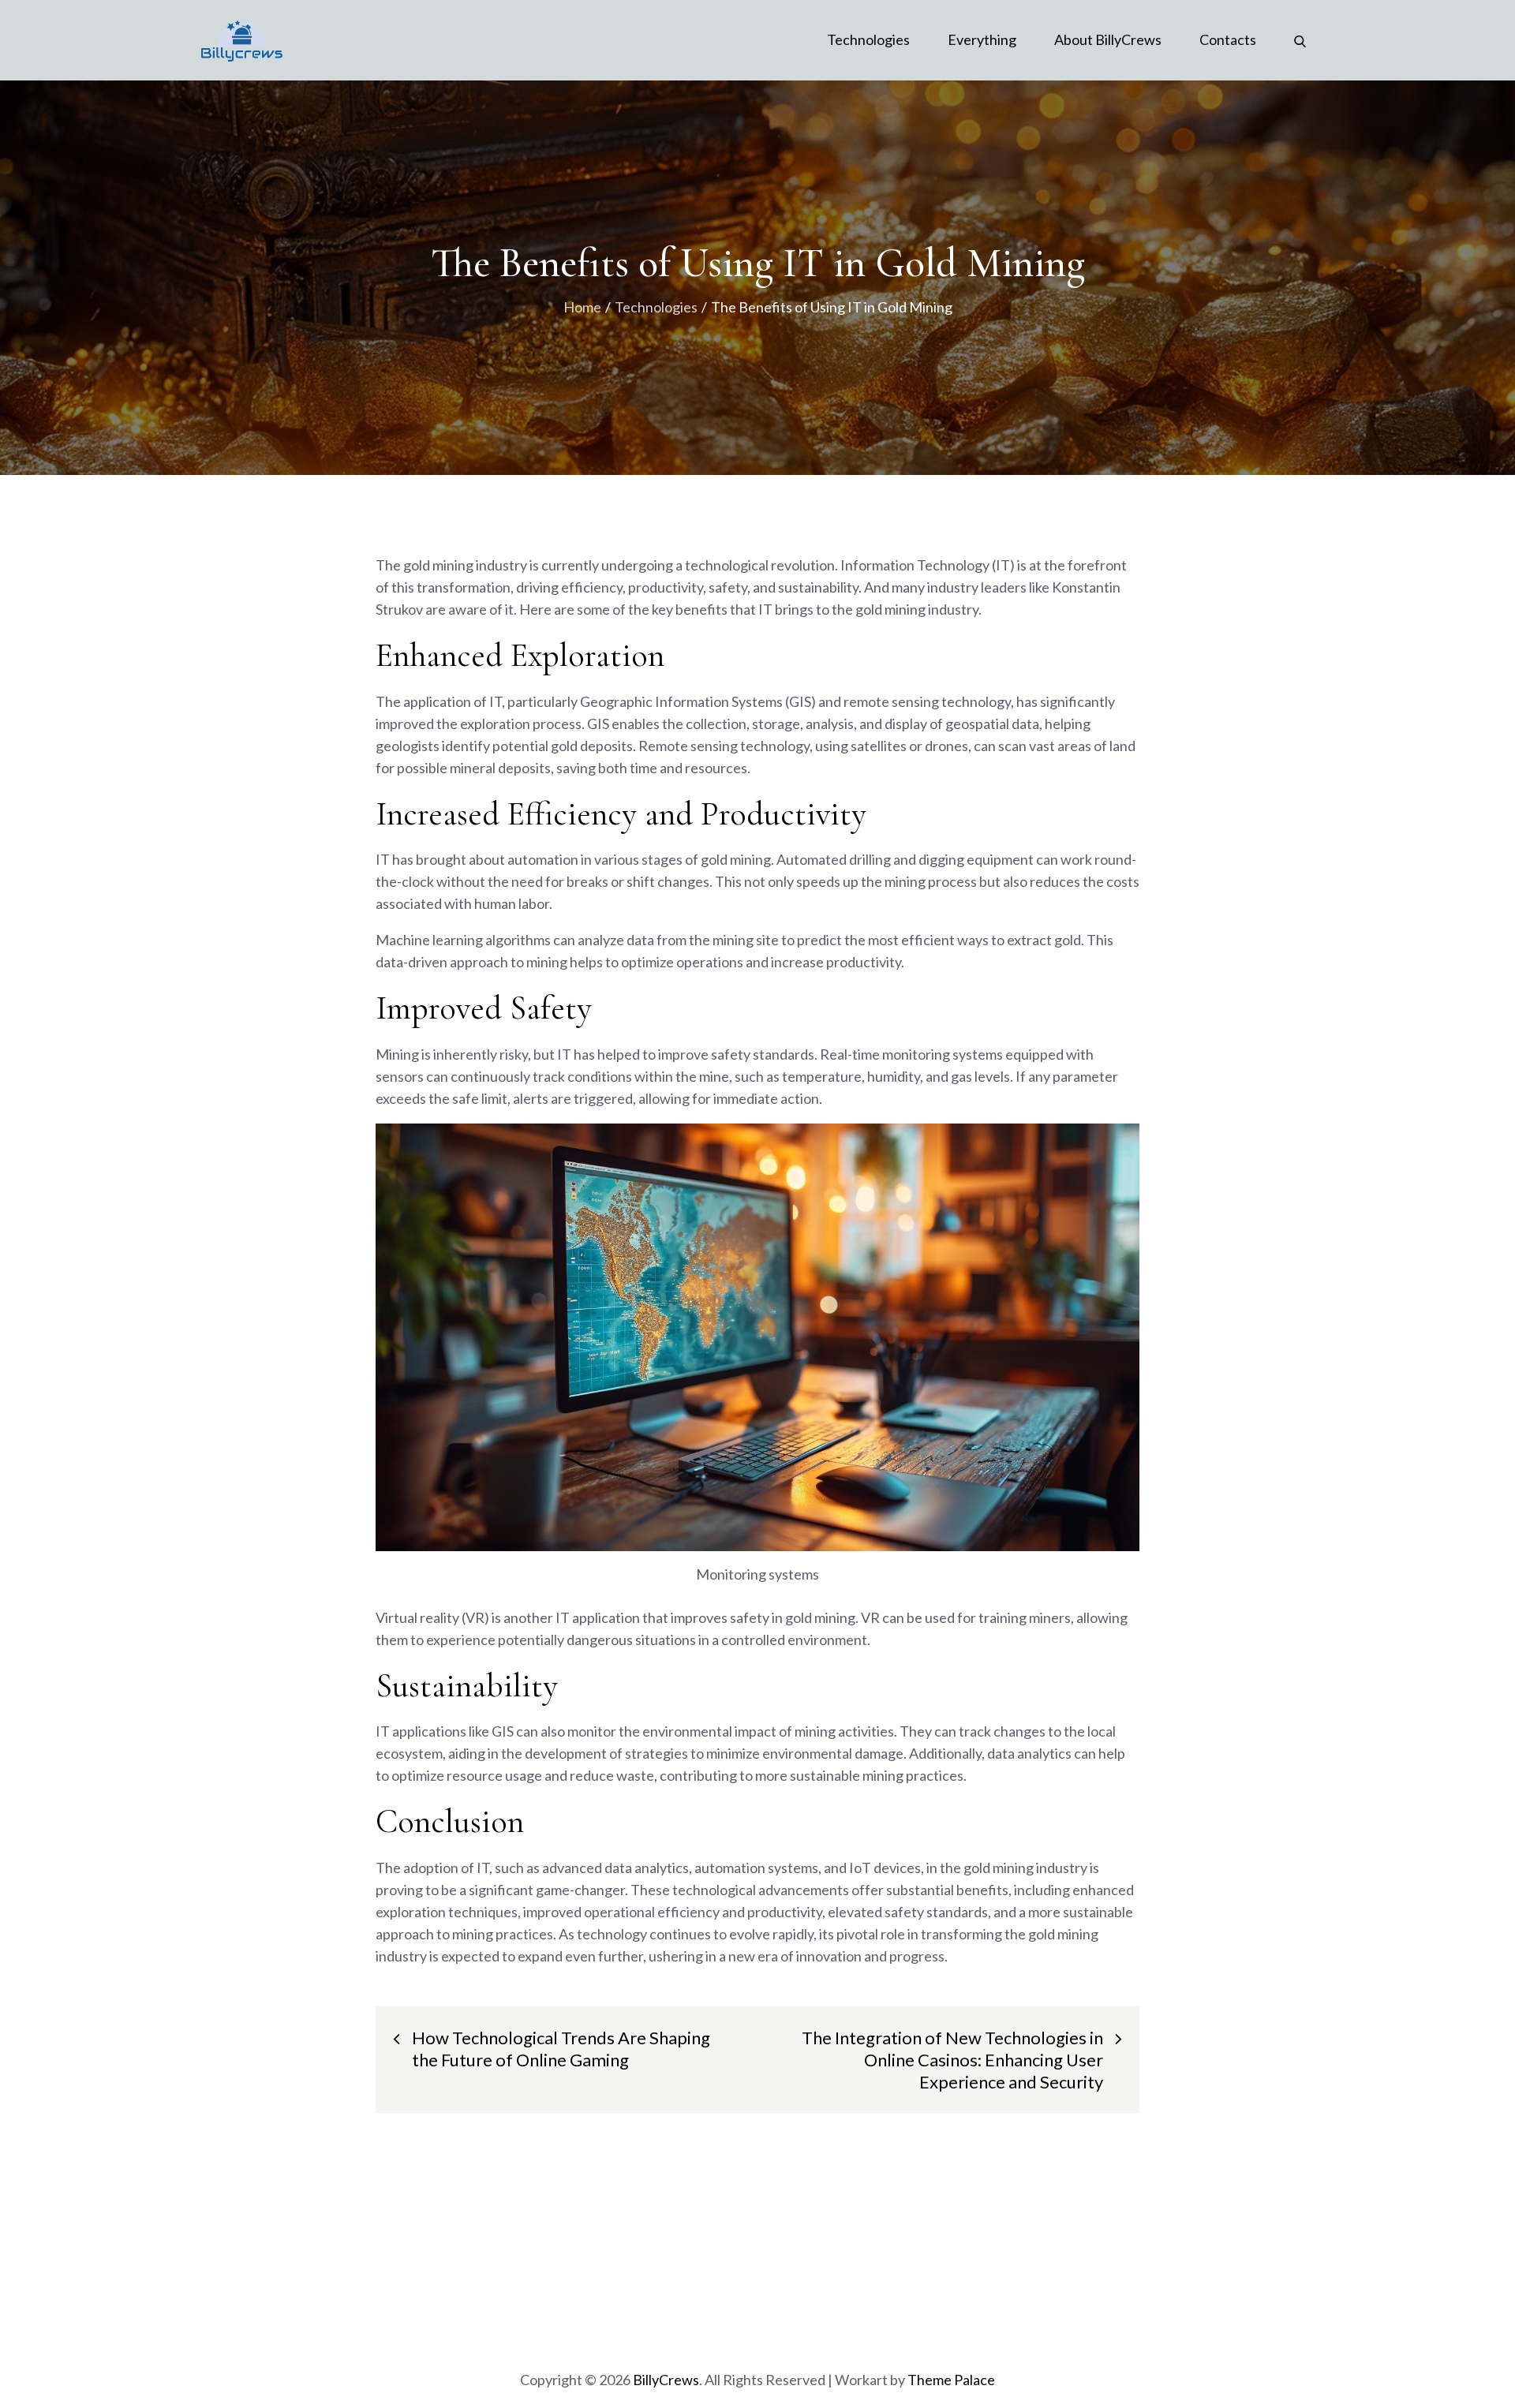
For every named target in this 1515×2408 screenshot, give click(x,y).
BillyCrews (666, 2380)
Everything (982, 39)
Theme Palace (951, 2380)
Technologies (868, 39)
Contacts (1228, 39)
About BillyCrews (1108, 39)
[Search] (1300, 39)
